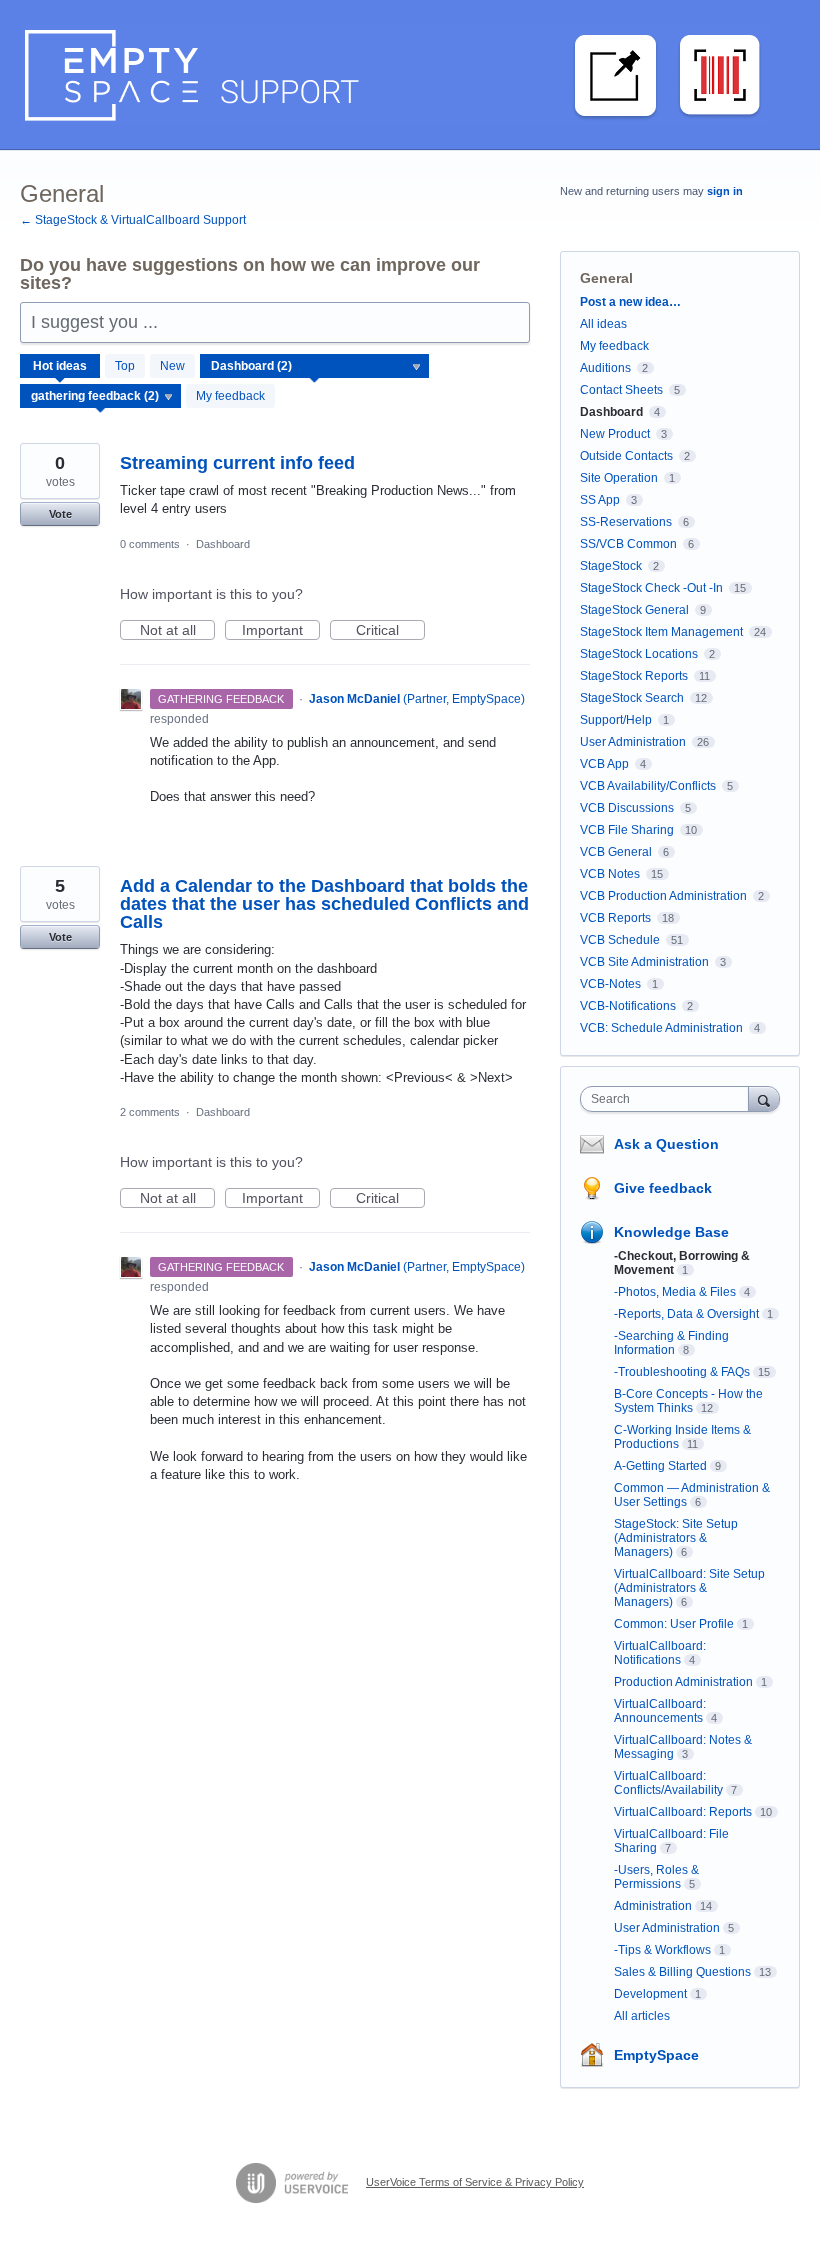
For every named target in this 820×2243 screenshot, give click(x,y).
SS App (600, 500)
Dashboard (223, 544)
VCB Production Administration (663, 896)
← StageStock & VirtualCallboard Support (133, 220)
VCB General (617, 852)
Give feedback (663, 1188)
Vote (60, 514)
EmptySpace (656, 2055)
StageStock (611, 566)
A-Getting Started (660, 1466)
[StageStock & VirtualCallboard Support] (395, 75)
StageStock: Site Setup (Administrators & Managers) (676, 1538)
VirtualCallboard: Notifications (660, 1653)
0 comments (150, 544)
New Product (615, 434)
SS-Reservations (626, 522)
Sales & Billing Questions (682, 1972)
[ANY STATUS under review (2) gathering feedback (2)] (101, 396)
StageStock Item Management (661, 632)
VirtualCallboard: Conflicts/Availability (668, 1783)
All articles (642, 2016)
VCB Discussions (627, 808)
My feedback (230, 396)
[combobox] (669, 1099)
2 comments (150, 1112)
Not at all (177, 631)
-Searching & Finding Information (671, 1343)
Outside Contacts (626, 456)
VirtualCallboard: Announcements (660, 1711)
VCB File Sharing (627, 830)
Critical (390, 631)
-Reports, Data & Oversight (686, 1314)
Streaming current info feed (237, 463)
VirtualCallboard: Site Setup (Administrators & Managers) (689, 1588)
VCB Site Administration (644, 962)
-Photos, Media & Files (675, 1292)
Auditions (605, 368)
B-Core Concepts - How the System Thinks (688, 1401)
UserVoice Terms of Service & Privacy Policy (475, 2182)
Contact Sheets (621, 390)
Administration (653, 1906)
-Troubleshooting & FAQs (682, 1372)
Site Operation (619, 478)
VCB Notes (610, 874)
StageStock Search (632, 698)
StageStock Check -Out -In (651, 588)
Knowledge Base (671, 1232)
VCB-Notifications (628, 1006)
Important (281, 631)
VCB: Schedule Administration (661, 1028)
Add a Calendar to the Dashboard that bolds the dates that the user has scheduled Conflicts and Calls (324, 904)
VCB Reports (615, 918)
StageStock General (634, 610)
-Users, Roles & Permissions (656, 1877)
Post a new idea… (630, 302)
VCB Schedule (620, 940)
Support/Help (616, 720)
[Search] (764, 1098)
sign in (725, 191)
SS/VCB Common (628, 544)
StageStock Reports (634, 676)
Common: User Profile (674, 1624)
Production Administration (683, 1682)
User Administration (633, 742)
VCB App (604, 764)
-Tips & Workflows (662, 1950)
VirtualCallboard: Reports (683, 1812)
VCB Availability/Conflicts (648, 786)
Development (650, 1994)
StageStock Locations (639, 654)
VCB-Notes (610, 984)
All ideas (603, 324)
